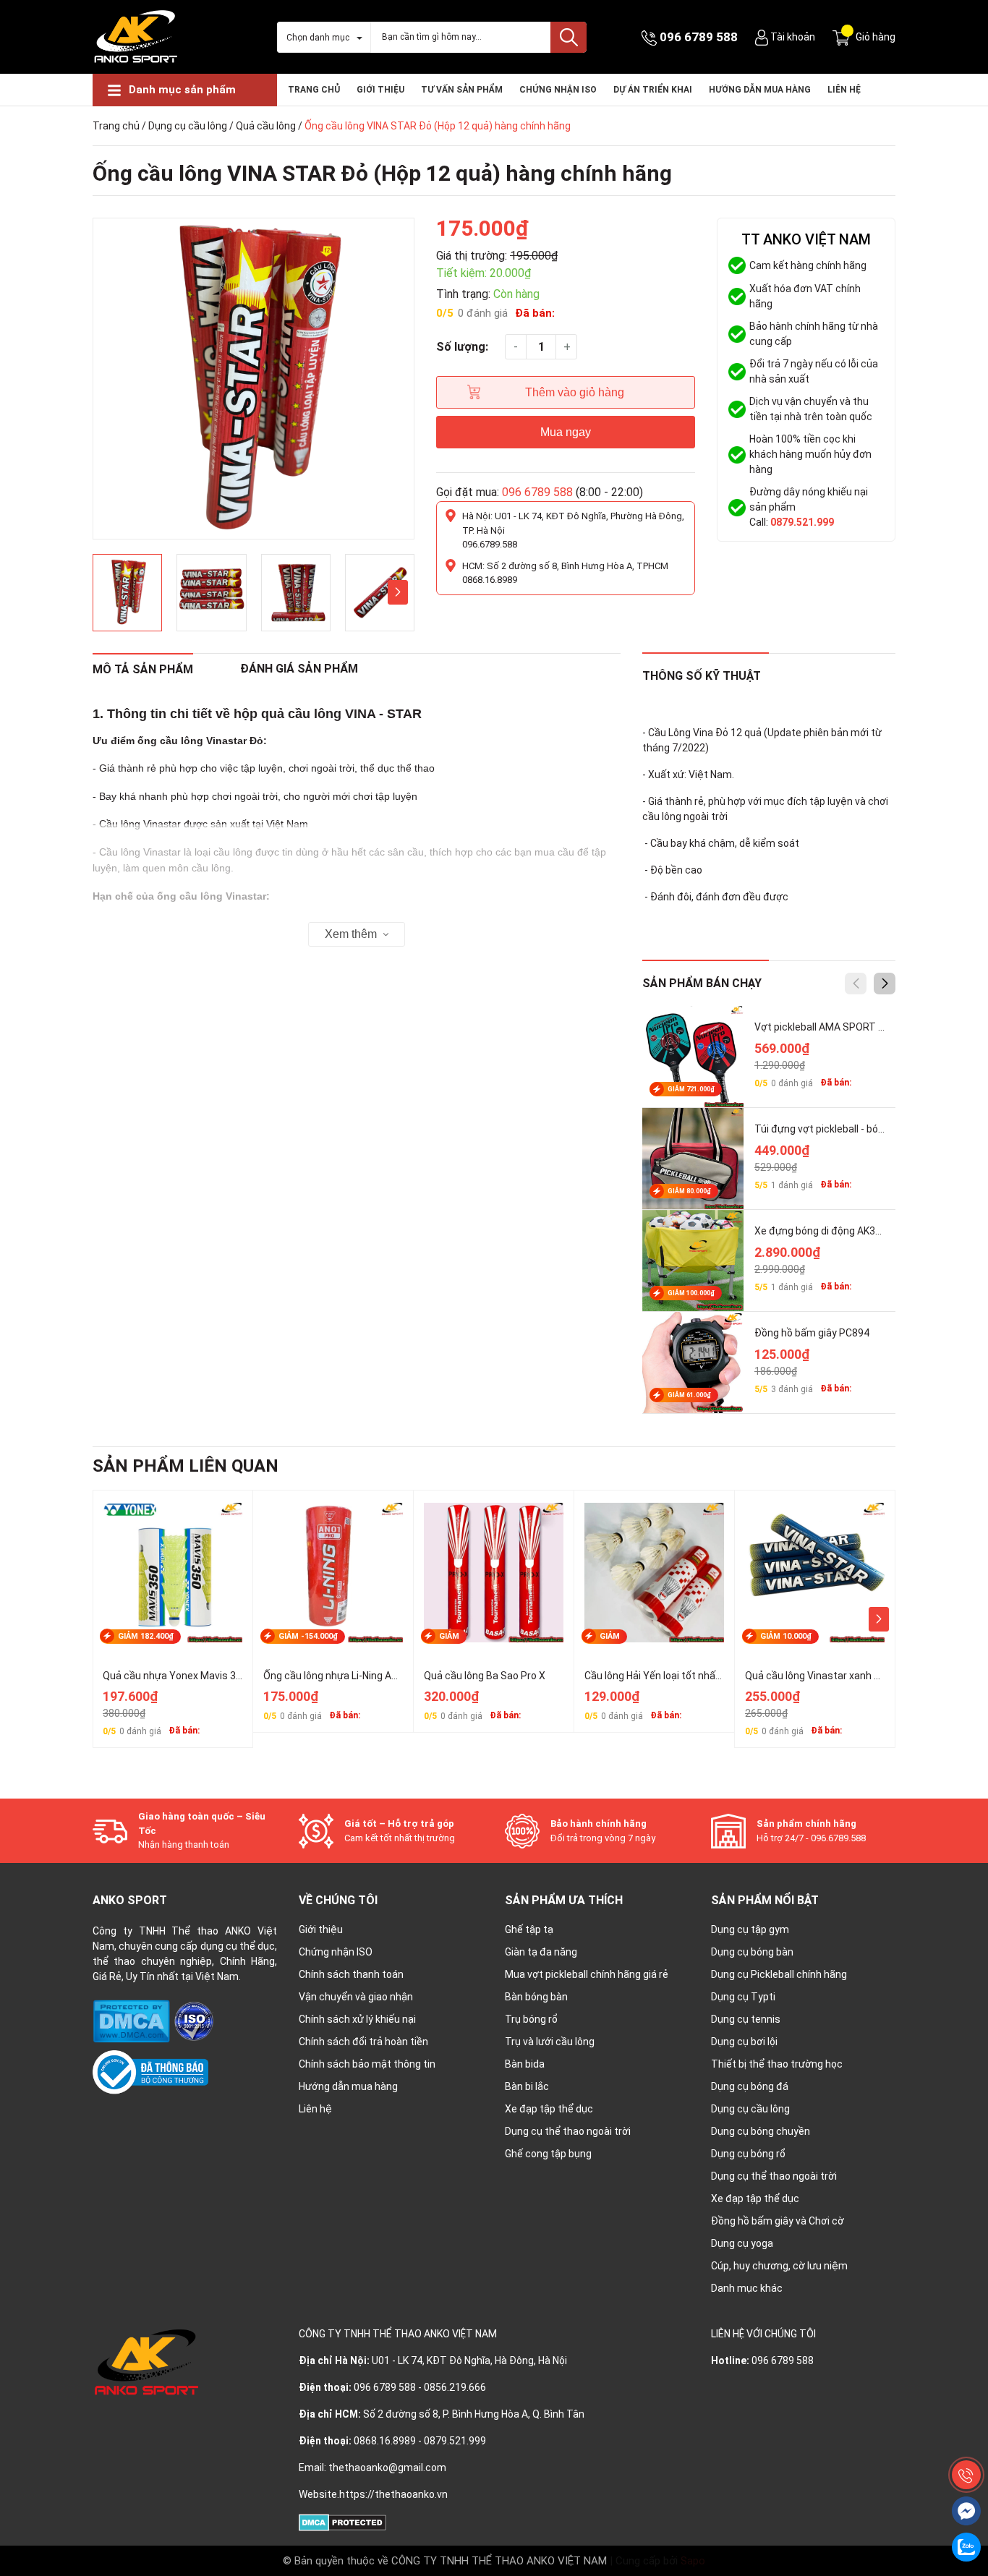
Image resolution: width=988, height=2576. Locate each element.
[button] (397, 592)
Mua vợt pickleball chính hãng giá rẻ (587, 1974)
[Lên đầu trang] (966, 2442)
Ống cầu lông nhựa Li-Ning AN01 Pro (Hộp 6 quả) (373, 1676)
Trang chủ (314, 90)
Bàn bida (525, 2064)
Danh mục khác (747, 2288)
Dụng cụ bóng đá (750, 2086)
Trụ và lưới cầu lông (550, 2042)
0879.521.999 (802, 522)
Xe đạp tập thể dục (549, 2109)
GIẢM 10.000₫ (786, 1636)
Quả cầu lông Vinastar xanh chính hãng (835, 1676)
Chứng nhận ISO (336, 1952)
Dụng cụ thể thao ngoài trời (568, 2131)
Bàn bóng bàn (536, 1997)
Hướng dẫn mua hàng (348, 2086)
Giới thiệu (380, 90)
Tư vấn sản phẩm (462, 90)
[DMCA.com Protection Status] (132, 2021)
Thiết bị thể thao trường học (777, 2064)
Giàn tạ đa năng (541, 1952)
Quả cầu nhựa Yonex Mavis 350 (175, 1676)
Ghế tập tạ (529, 1929)
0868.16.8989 (490, 580)
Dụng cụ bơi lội (744, 2042)
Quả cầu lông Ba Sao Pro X (485, 1676)
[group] (254, 379)
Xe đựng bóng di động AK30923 (826, 1231)
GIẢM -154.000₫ (308, 1636)
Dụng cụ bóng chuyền (761, 2131)
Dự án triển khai (653, 90)
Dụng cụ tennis (746, 2019)
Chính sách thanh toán (351, 1974)
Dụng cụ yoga (742, 2243)
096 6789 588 (699, 37)
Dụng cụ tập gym (750, 1929)
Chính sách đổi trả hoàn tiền (363, 2042)
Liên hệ (844, 90)
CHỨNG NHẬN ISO (558, 90)
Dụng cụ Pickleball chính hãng (779, 1974)
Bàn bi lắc (527, 2086)
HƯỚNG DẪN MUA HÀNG (760, 90)
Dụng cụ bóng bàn (752, 1952)
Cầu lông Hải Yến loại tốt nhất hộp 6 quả (676, 1676)
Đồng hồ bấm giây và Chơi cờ (778, 2221)
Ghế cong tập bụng (548, 2154)
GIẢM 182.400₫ (146, 1636)
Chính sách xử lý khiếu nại (357, 2019)
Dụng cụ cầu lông (188, 126)
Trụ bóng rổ (531, 2019)
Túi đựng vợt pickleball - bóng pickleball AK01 (857, 1129)
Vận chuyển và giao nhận (356, 1997)
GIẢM (449, 1636)
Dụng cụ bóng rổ (748, 2154)
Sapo (693, 2561)
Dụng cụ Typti (743, 1997)
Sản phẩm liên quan (186, 1466)
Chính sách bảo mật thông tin (367, 2064)
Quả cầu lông (266, 126)
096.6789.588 (490, 544)
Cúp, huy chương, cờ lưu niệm (779, 2266)
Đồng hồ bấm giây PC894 (812, 1333)
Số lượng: (462, 347)
